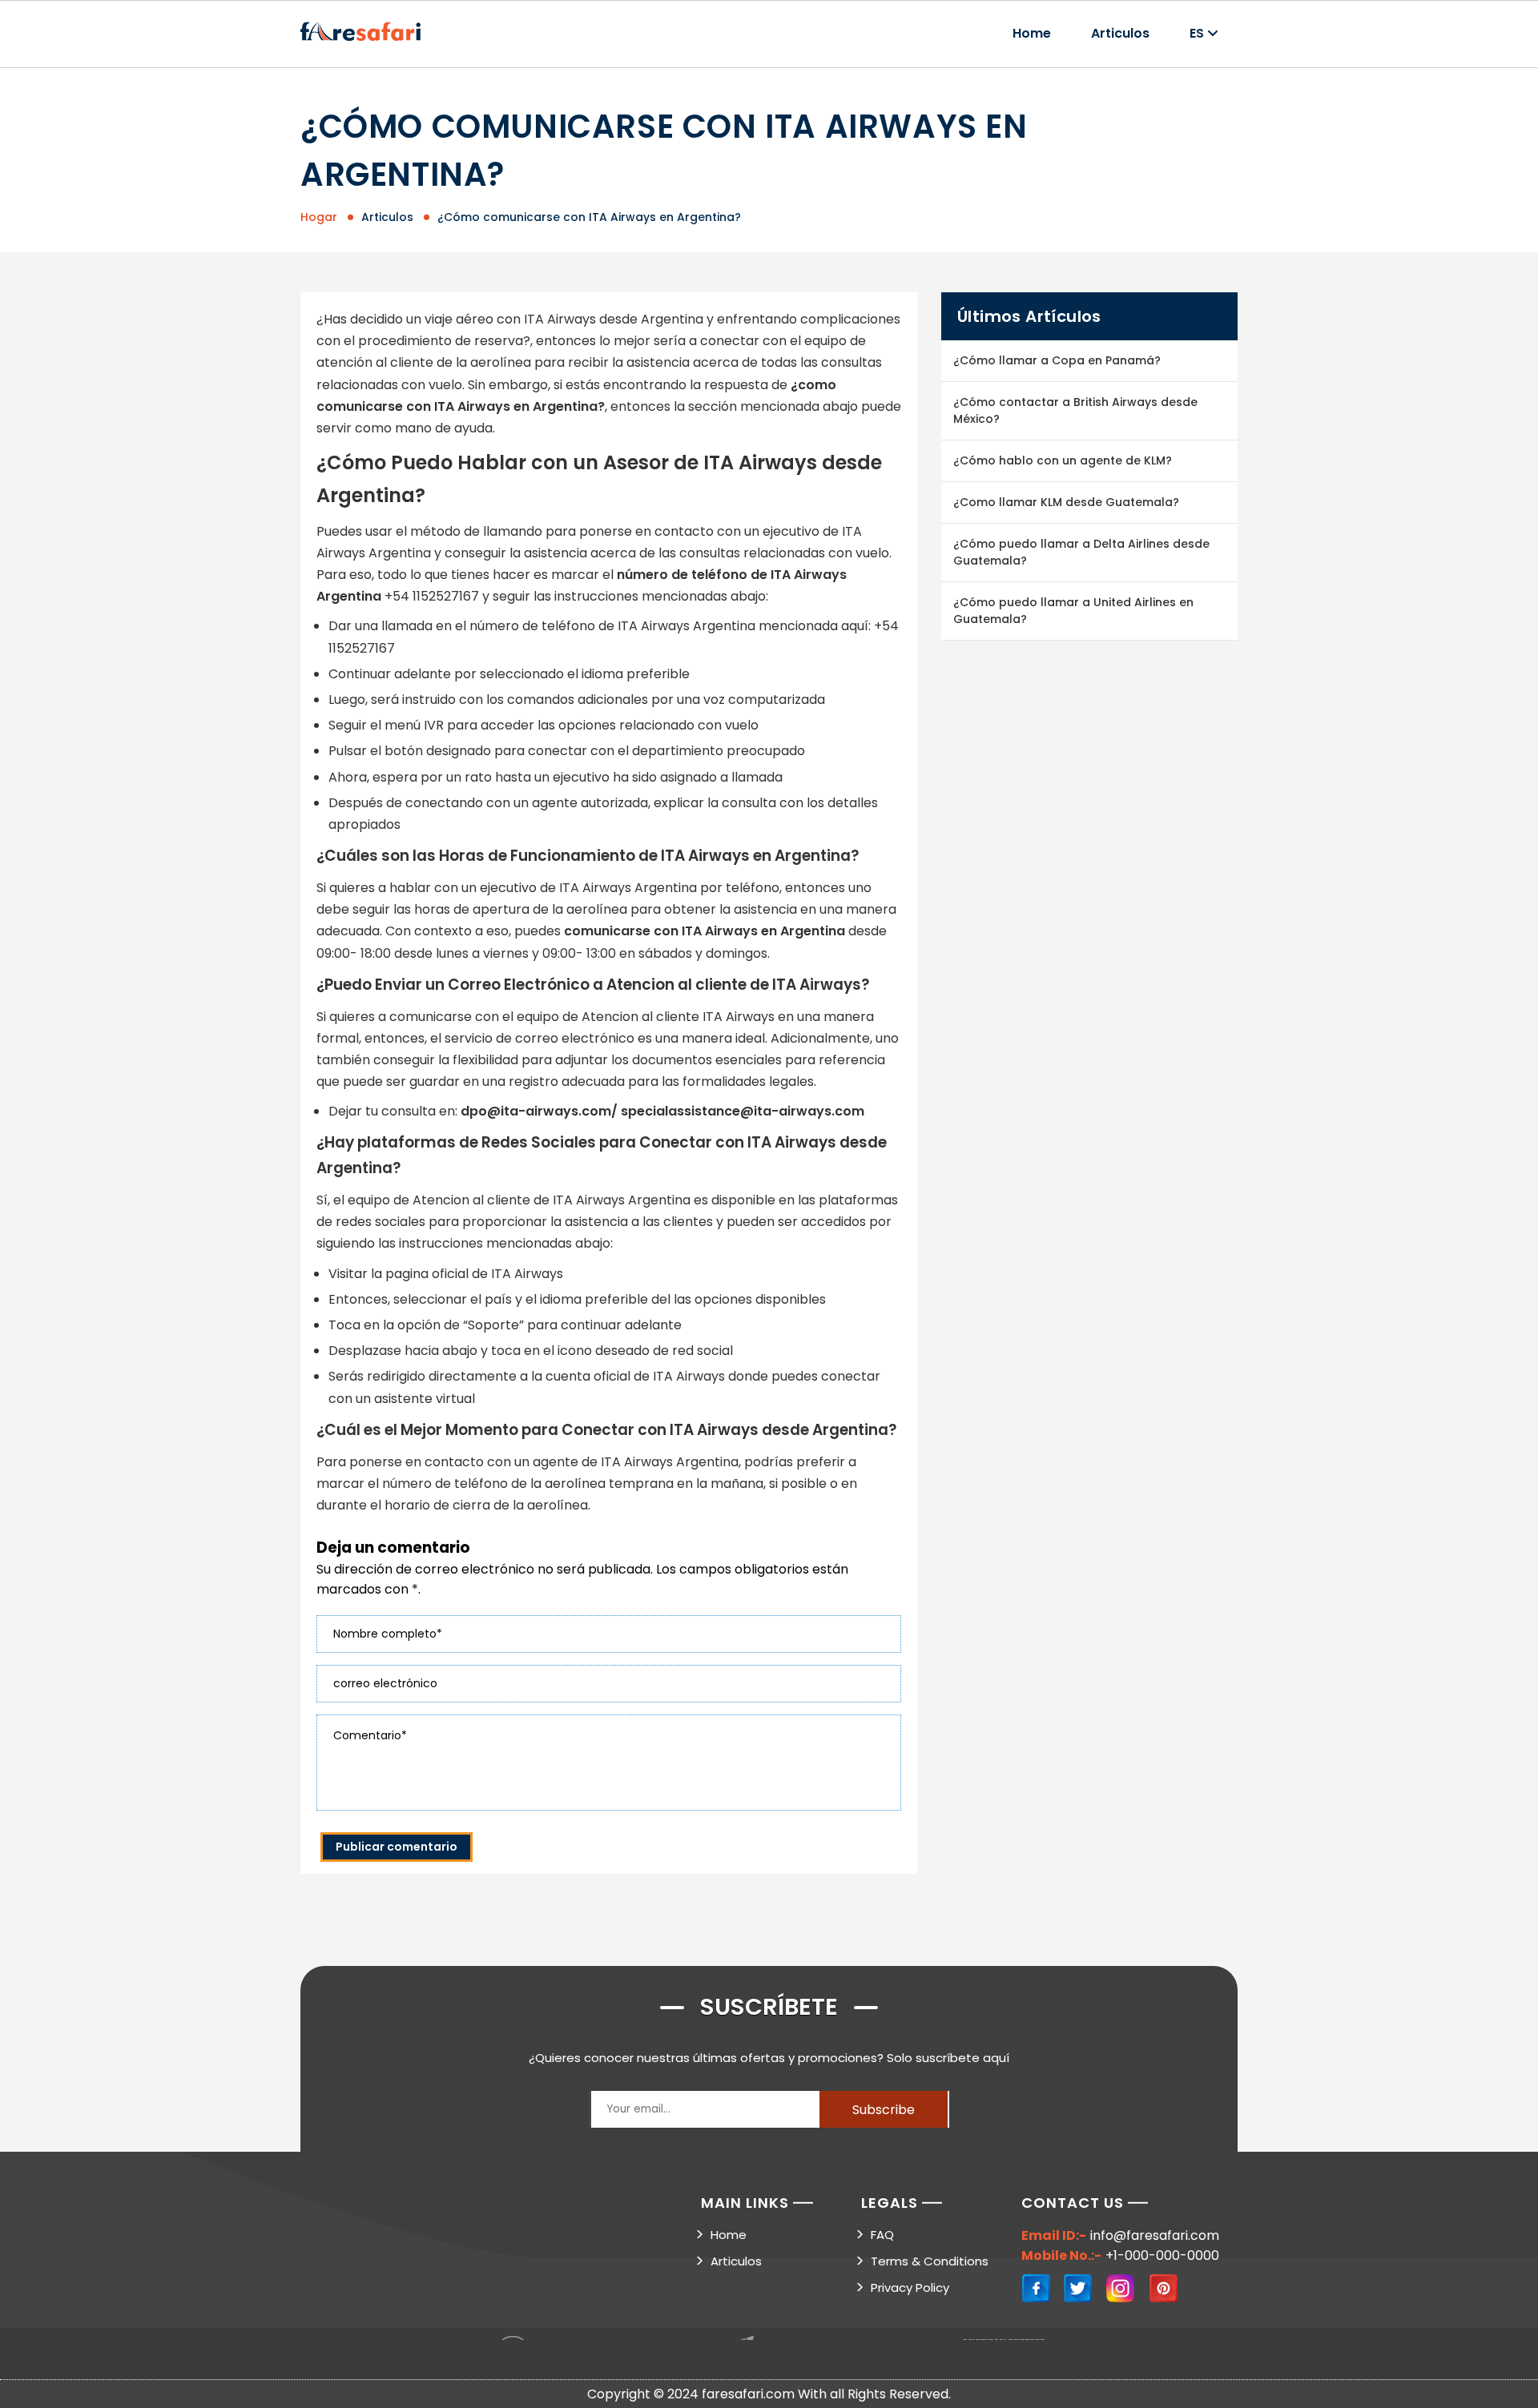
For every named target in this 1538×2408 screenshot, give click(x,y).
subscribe (884, 2110)
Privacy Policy (910, 2287)
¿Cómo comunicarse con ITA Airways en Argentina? (589, 217)
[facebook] (1037, 2289)
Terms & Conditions (930, 2261)
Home (1032, 33)
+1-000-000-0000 (1162, 2255)
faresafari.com (748, 2394)
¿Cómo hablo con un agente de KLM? (1063, 460)
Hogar (319, 217)
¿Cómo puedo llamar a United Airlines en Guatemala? (1073, 611)
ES (1197, 33)
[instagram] (1121, 2289)
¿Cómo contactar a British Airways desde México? (1075, 410)
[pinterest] (1164, 2289)
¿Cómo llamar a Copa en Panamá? (1057, 360)
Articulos (1120, 33)
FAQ (882, 2235)
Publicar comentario (397, 1847)
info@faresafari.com (1155, 2235)
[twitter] (1079, 2289)
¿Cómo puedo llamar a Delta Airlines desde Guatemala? (1081, 552)
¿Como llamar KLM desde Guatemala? (1066, 502)
